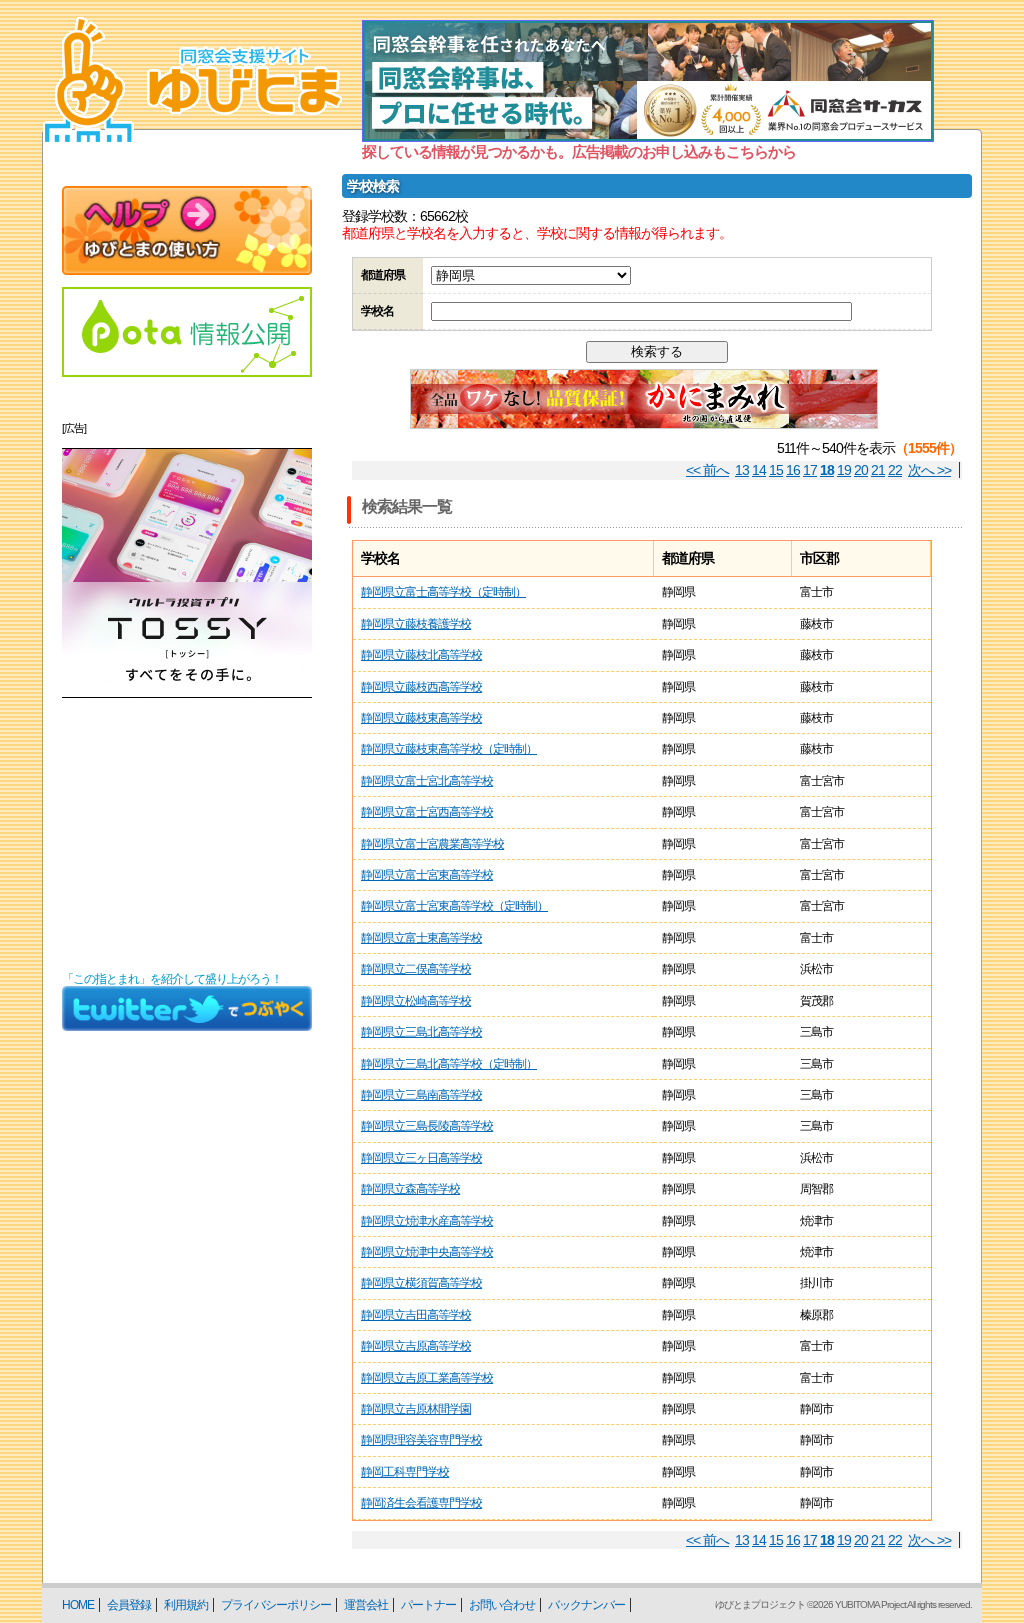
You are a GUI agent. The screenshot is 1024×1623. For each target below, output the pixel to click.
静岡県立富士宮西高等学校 (427, 812)
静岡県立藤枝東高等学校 (421, 718)
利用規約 (186, 1605)
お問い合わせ (502, 1605)
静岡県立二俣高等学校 (416, 969)
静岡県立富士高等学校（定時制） (443, 592)
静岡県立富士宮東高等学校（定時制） (454, 906)
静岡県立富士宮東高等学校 (427, 875)
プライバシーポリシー (276, 1605)
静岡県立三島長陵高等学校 (427, 1126)
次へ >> (929, 470)
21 (878, 470)
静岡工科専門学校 (405, 1472)
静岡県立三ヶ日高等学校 (421, 1158)
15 (776, 470)
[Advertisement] (187, 835)
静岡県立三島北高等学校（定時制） (449, 1064)
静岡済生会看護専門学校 (421, 1503)
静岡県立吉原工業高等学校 (427, 1378)
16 (793, 470)
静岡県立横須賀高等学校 (421, 1283)
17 (810, 470)
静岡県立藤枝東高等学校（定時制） (449, 749)
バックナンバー (586, 1605)
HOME (78, 1605)
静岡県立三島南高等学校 (421, 1095)
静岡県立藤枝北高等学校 (421, 655)
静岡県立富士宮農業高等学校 (432, 844)
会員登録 (129, 1605)
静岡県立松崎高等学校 (416, 1001)
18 (827, 470)
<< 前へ (707, 470)
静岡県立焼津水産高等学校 (427, 1221)
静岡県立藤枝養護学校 (416, 624)
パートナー (428, 1605)
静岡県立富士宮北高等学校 (427, 781)
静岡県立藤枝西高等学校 (421, 687)
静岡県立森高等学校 (410, 1189)
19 (844, 470)
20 (861, 470)
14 (759, 470)
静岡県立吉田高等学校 (416, 1315)
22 (895, 470)
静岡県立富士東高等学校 (421, 938)
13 (742, 470)
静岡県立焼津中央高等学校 (427, 1252)
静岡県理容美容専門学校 (421, 1440)
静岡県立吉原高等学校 (416, 1346)
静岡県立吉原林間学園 (416, 1409)
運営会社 (366, 1605)
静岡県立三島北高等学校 (421, 1032)
